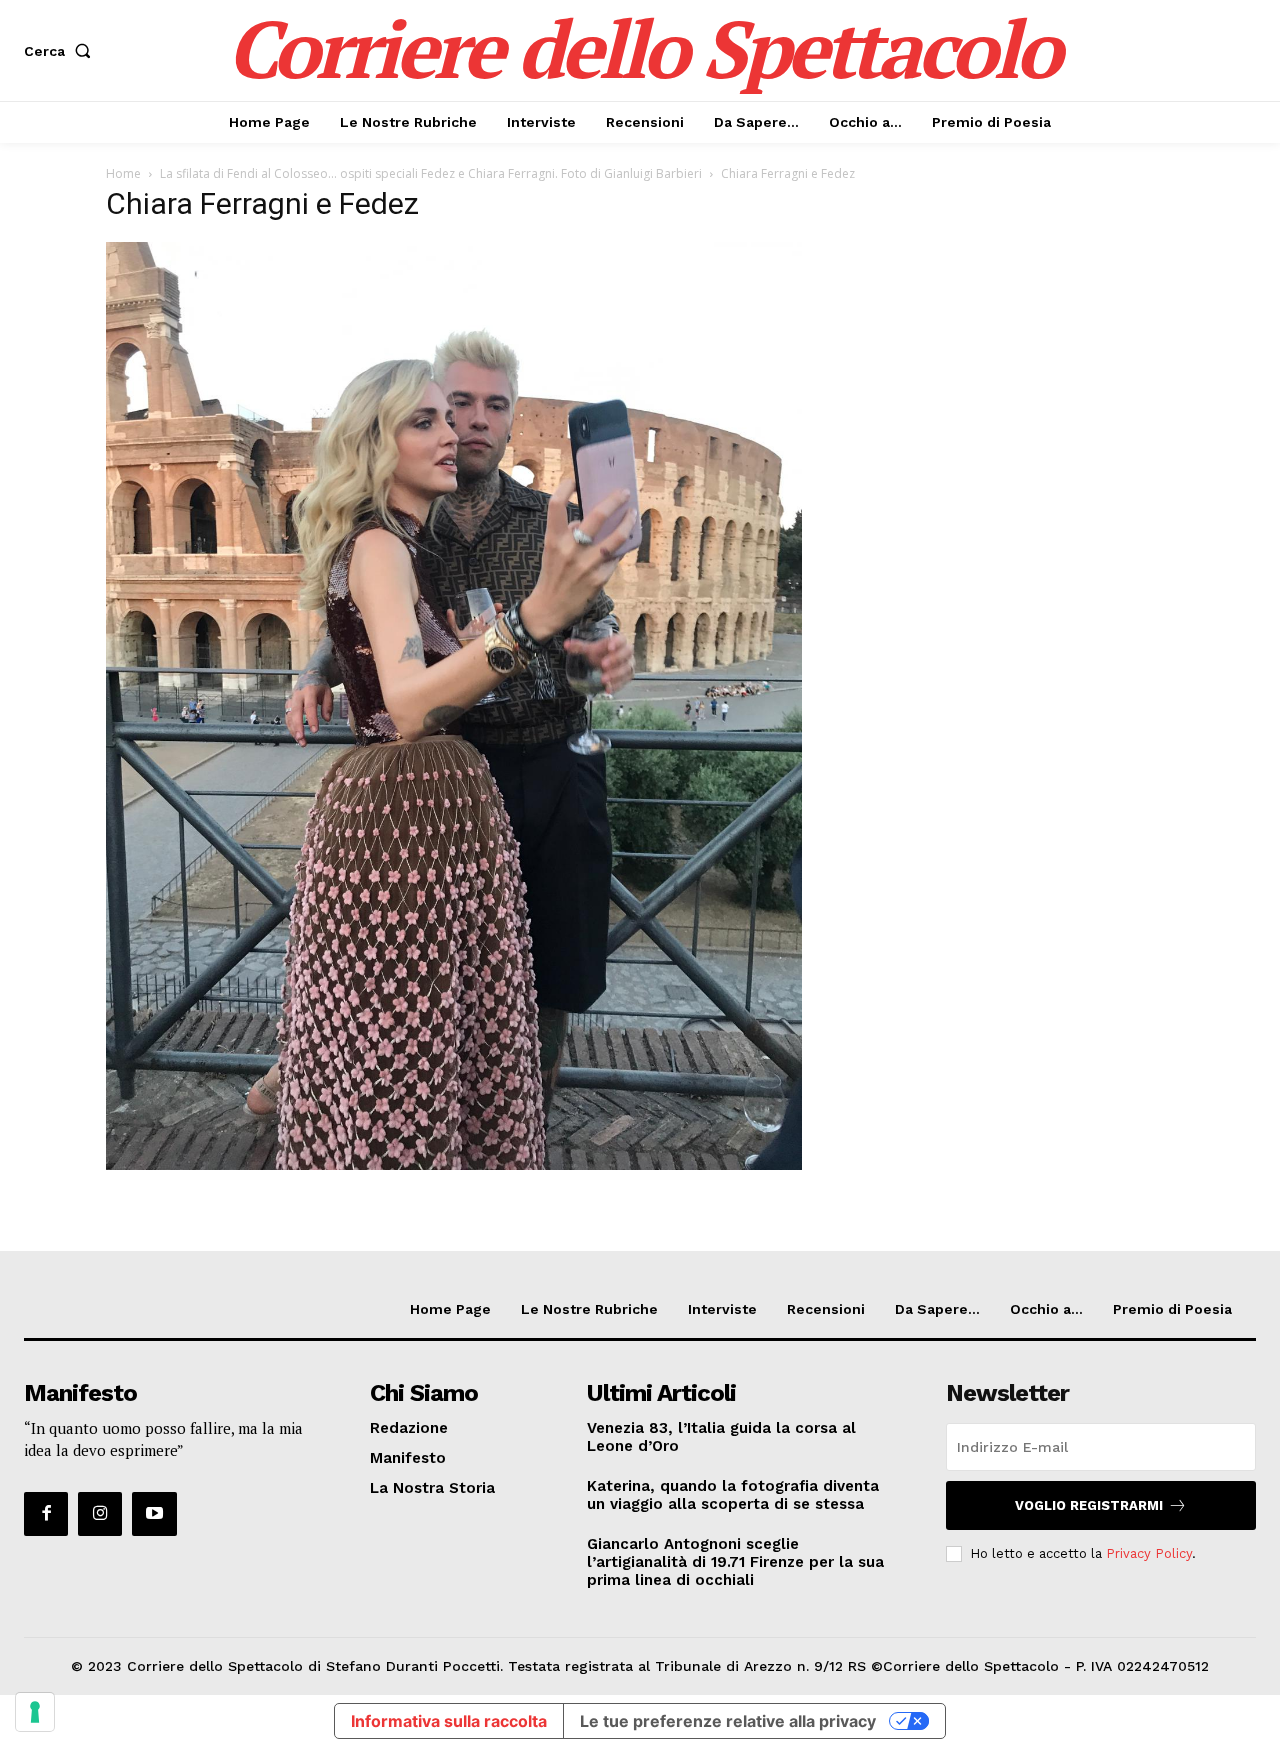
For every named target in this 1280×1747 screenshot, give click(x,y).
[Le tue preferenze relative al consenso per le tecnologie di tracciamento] (35, 1712)
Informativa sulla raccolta (449, 1721)
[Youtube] (154, 1514)
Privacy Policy (1149, 1553)
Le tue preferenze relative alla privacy (728, 1721)
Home (123, 173)
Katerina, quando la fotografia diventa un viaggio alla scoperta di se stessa (733, 1495)
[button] (61, 51)
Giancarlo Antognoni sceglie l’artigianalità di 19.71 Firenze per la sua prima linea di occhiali (735, 1562)
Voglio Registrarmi (1089, 1505)
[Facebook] (46, 1514)
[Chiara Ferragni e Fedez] (454, 1164)
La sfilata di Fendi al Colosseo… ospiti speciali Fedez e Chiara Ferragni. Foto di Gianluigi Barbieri (431, 173)
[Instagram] (100, 1514)
